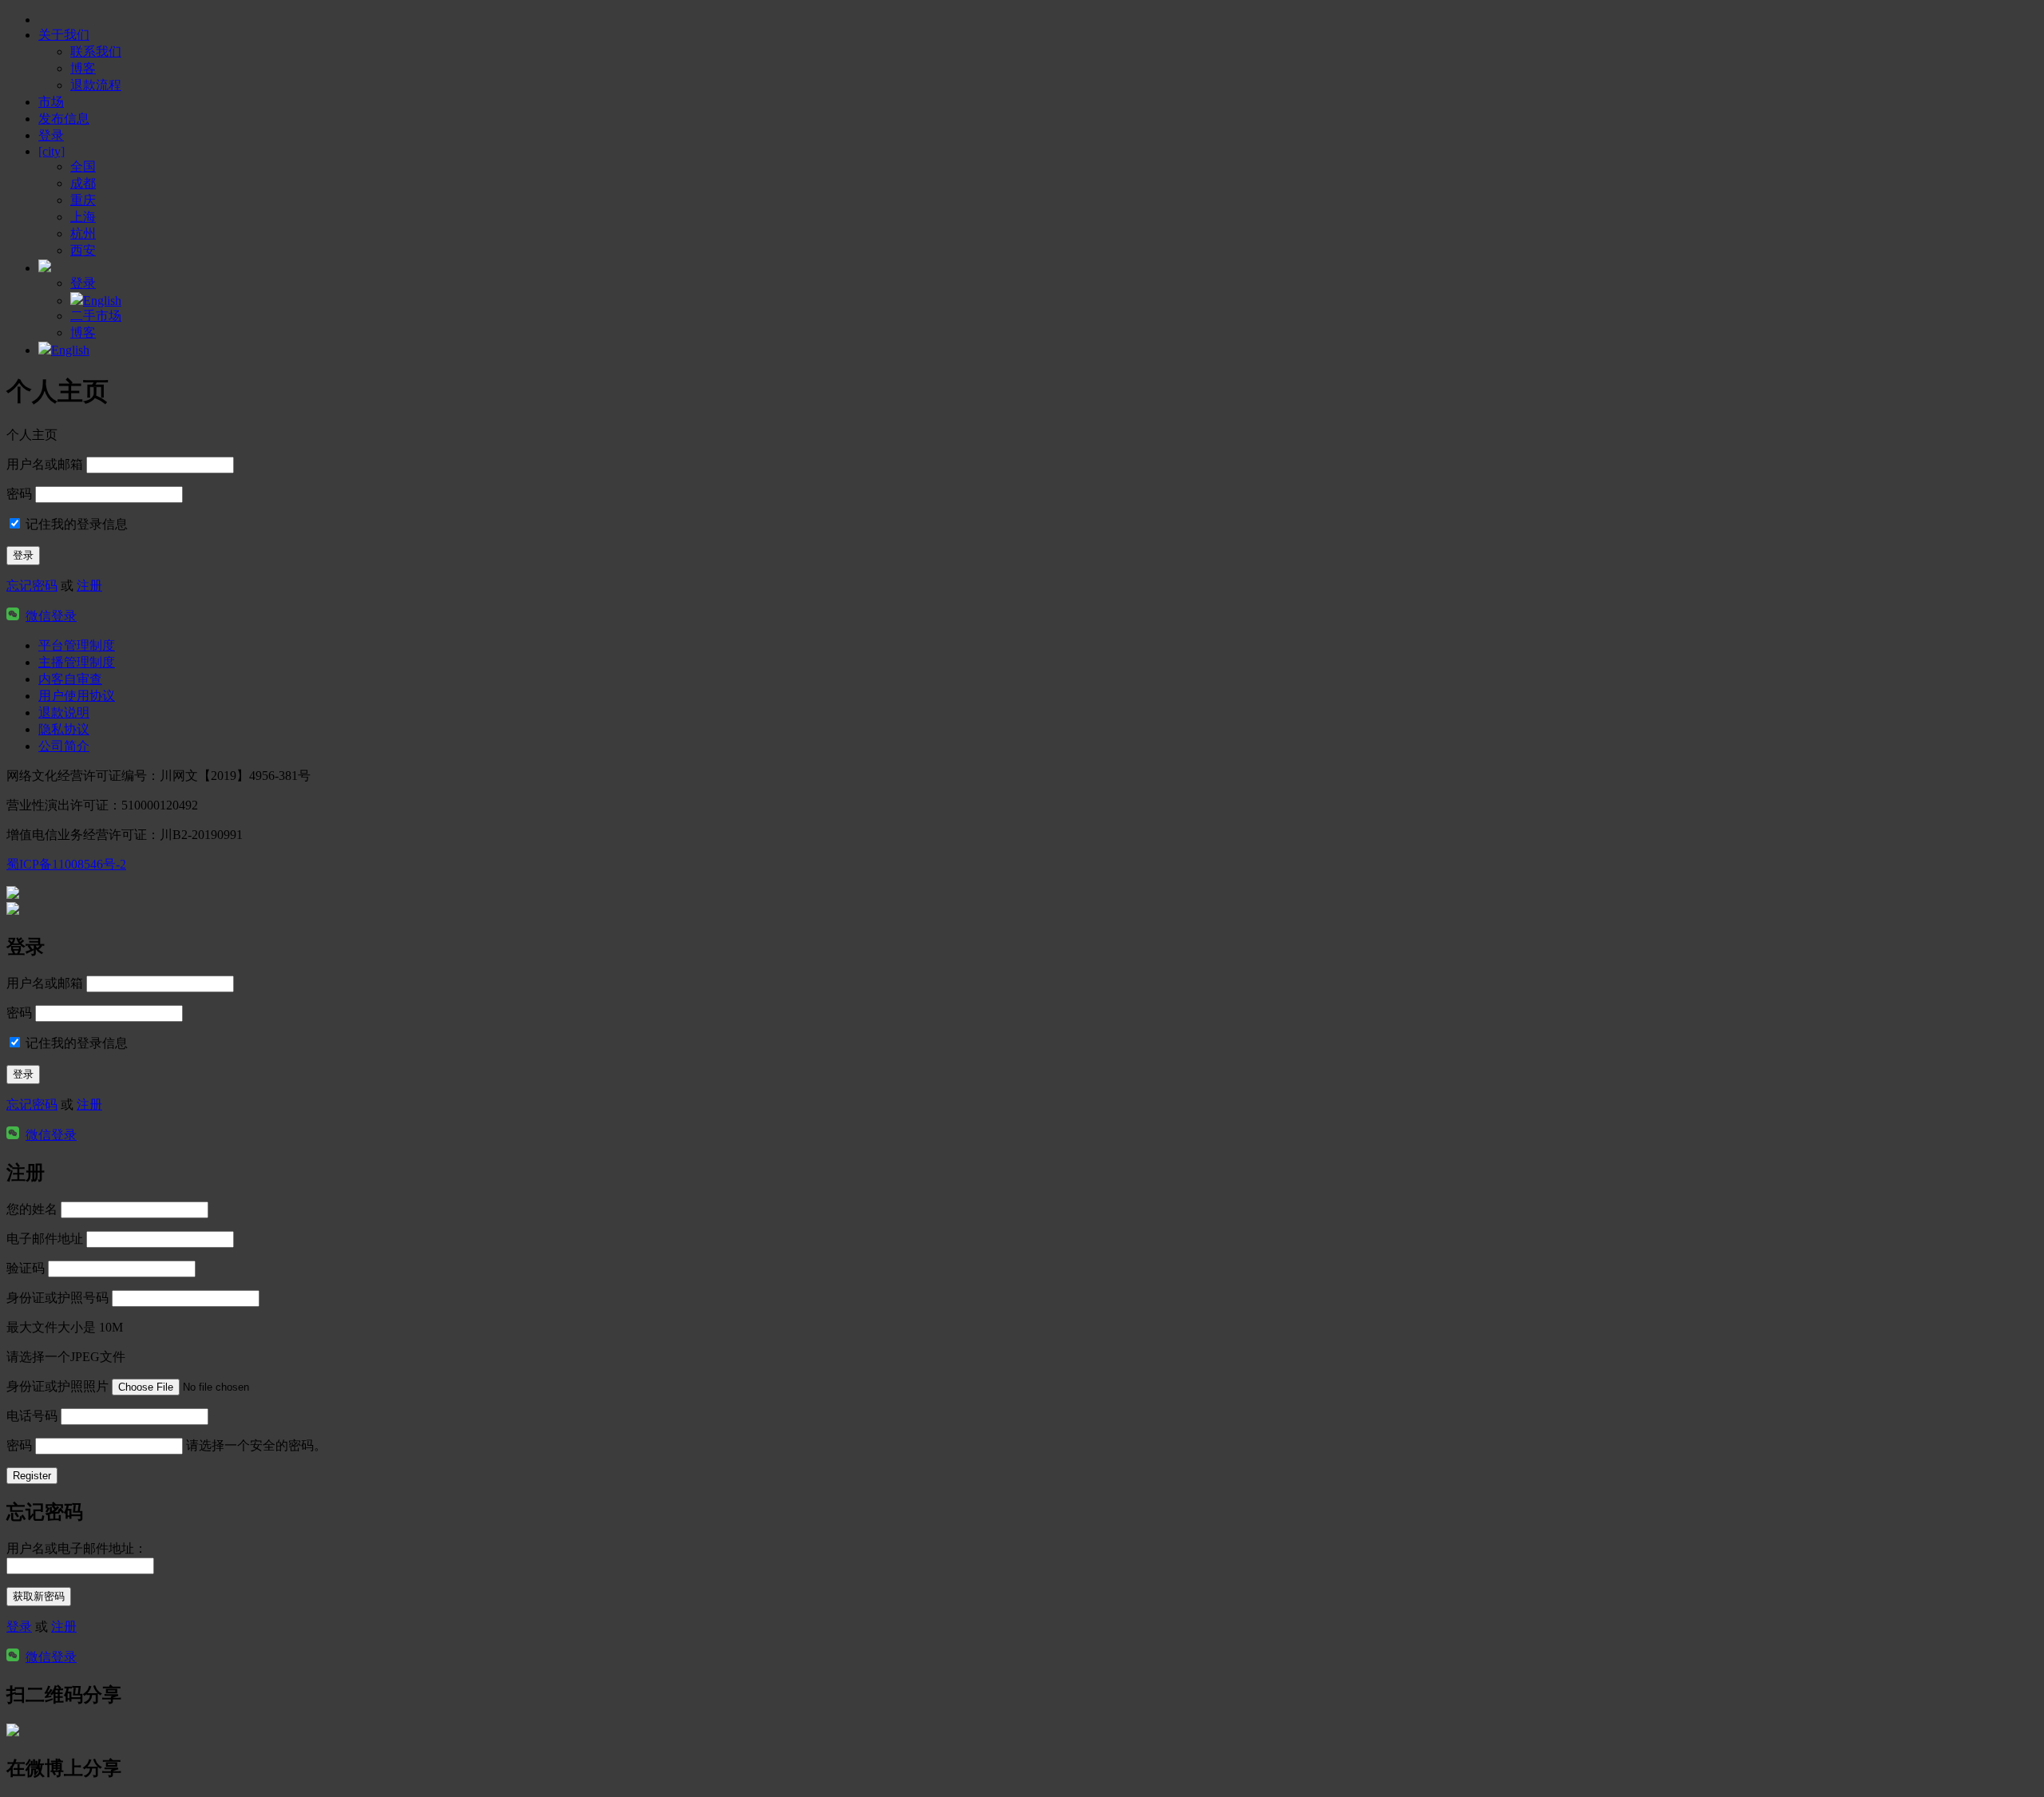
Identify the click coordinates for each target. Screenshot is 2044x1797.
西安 (83, 250)
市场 (51, 102)
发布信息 (64, 119)
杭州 (83, 234)
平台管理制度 (77, 645)
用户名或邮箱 (45, 464)
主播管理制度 (77, 662)
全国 (83, 166)
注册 (89, 586)
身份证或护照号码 (57, 1298)
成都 (83, 183)
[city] (51, 151)
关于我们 (64, 35)
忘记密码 (32, 586)
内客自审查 (70, 679)
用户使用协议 (77, 696)
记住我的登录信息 (75, 524)
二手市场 (96, 316)
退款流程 (96, 85)
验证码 (26, 1268)
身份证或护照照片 (57, 1386)
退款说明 (64, 712)
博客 (83, 68)
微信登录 (51, 616)
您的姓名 (32, 1209)
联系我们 (96, 51)
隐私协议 (64, 729)
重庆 (83, 200)
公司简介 (64, 746)
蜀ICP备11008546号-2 (66, 864)
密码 (19, 494)
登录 (19, 1627)
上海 (83, 217)
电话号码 (32, 1416)
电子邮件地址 (45, 1239)
